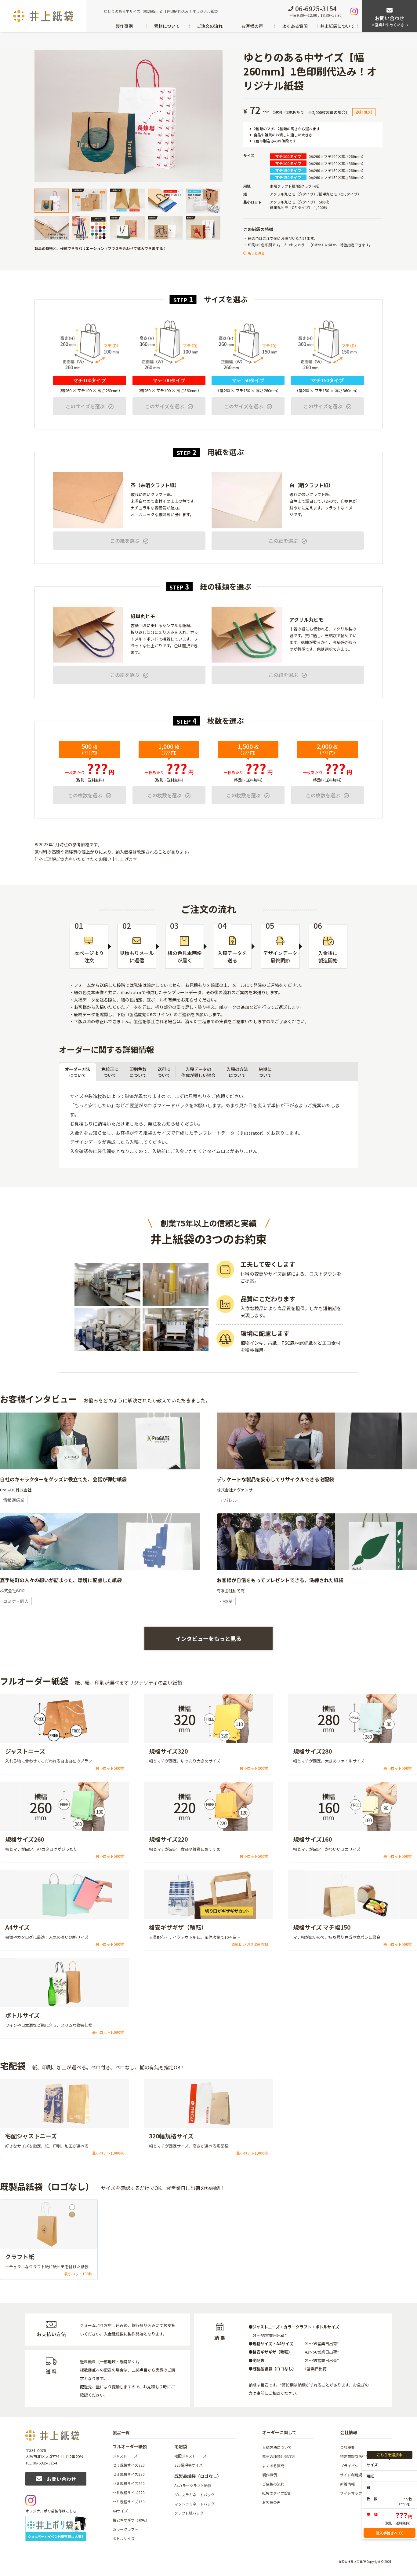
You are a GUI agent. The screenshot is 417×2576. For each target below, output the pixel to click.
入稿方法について (277, 2447)
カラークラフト (125, 2529)
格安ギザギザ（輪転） (131, 2520)
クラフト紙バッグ (189, 2513)
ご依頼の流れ (273, 2484)
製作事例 (124, 26)
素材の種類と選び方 (279, 2456)
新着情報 (347, 2484)
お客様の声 (252, 26)
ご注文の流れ (210, 26)
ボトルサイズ (124, 2538)
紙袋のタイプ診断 (277, 2493)
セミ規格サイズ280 (129, 2474)
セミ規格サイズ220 (129, 2492)
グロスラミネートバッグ (194, 2495)
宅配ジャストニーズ (190, 2456)
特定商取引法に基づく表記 (362, 2456)
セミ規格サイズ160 (129, 2502)
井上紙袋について (337, 26)
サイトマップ (351, 2493)
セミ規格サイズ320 (129, 2465)
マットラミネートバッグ (194, 2504)
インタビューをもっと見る (209, 1638)
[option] (129, 116)
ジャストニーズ (125, 2456)
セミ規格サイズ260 (129, 2483)
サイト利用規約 (353, 2475)
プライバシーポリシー (358, 2466)
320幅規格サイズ (189, 2465)
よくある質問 (295, 26)
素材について (167, 26)
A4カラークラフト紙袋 (193, 2485)
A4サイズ (120, 2511)
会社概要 (347, 2447)
